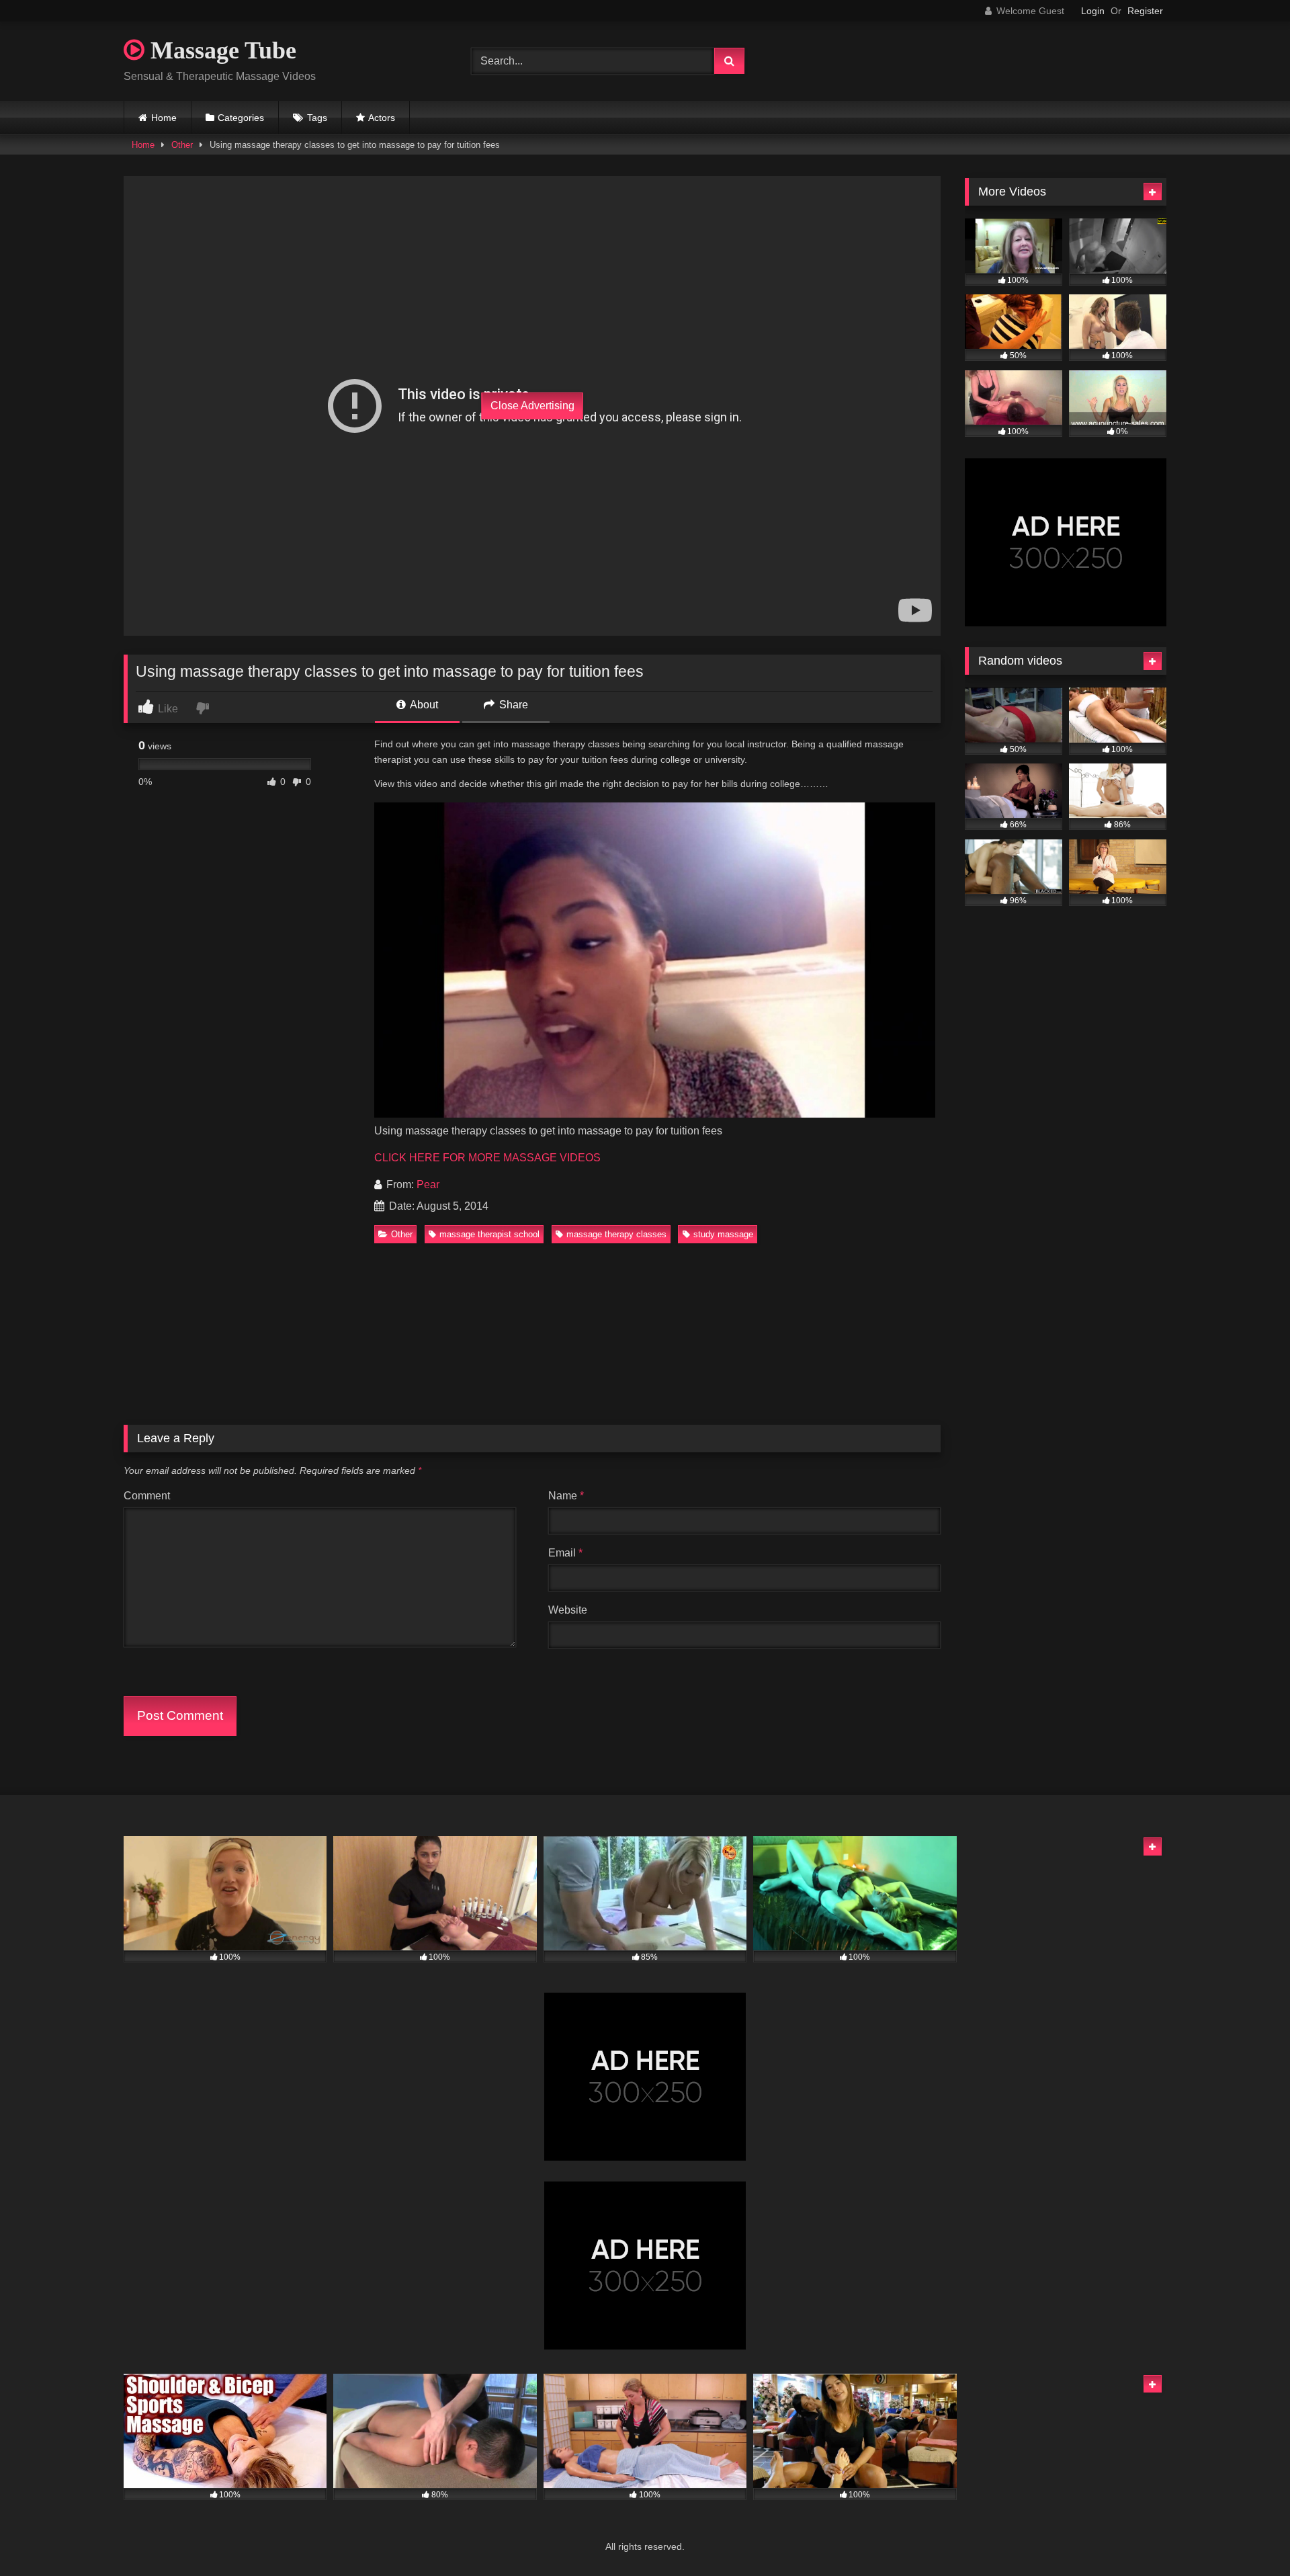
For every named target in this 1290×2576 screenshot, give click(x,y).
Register (1145, 11)
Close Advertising (532, 406)
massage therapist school (489, 1234)
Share (512, 705)
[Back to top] (1248, 2536)
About (423, 705)
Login (1093, 11)
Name (566, 1496)
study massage (723, 1234)
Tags (317, 118)
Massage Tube (220, 50)
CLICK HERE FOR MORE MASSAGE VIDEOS (487, 1158)
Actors (382, 118)
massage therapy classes (616, 1234)
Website (568, 1610)
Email (565, 1553)
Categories (241, 118)
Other (182, 145)
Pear (428, 1185)
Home (164, 118)
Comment (147, 1496)
